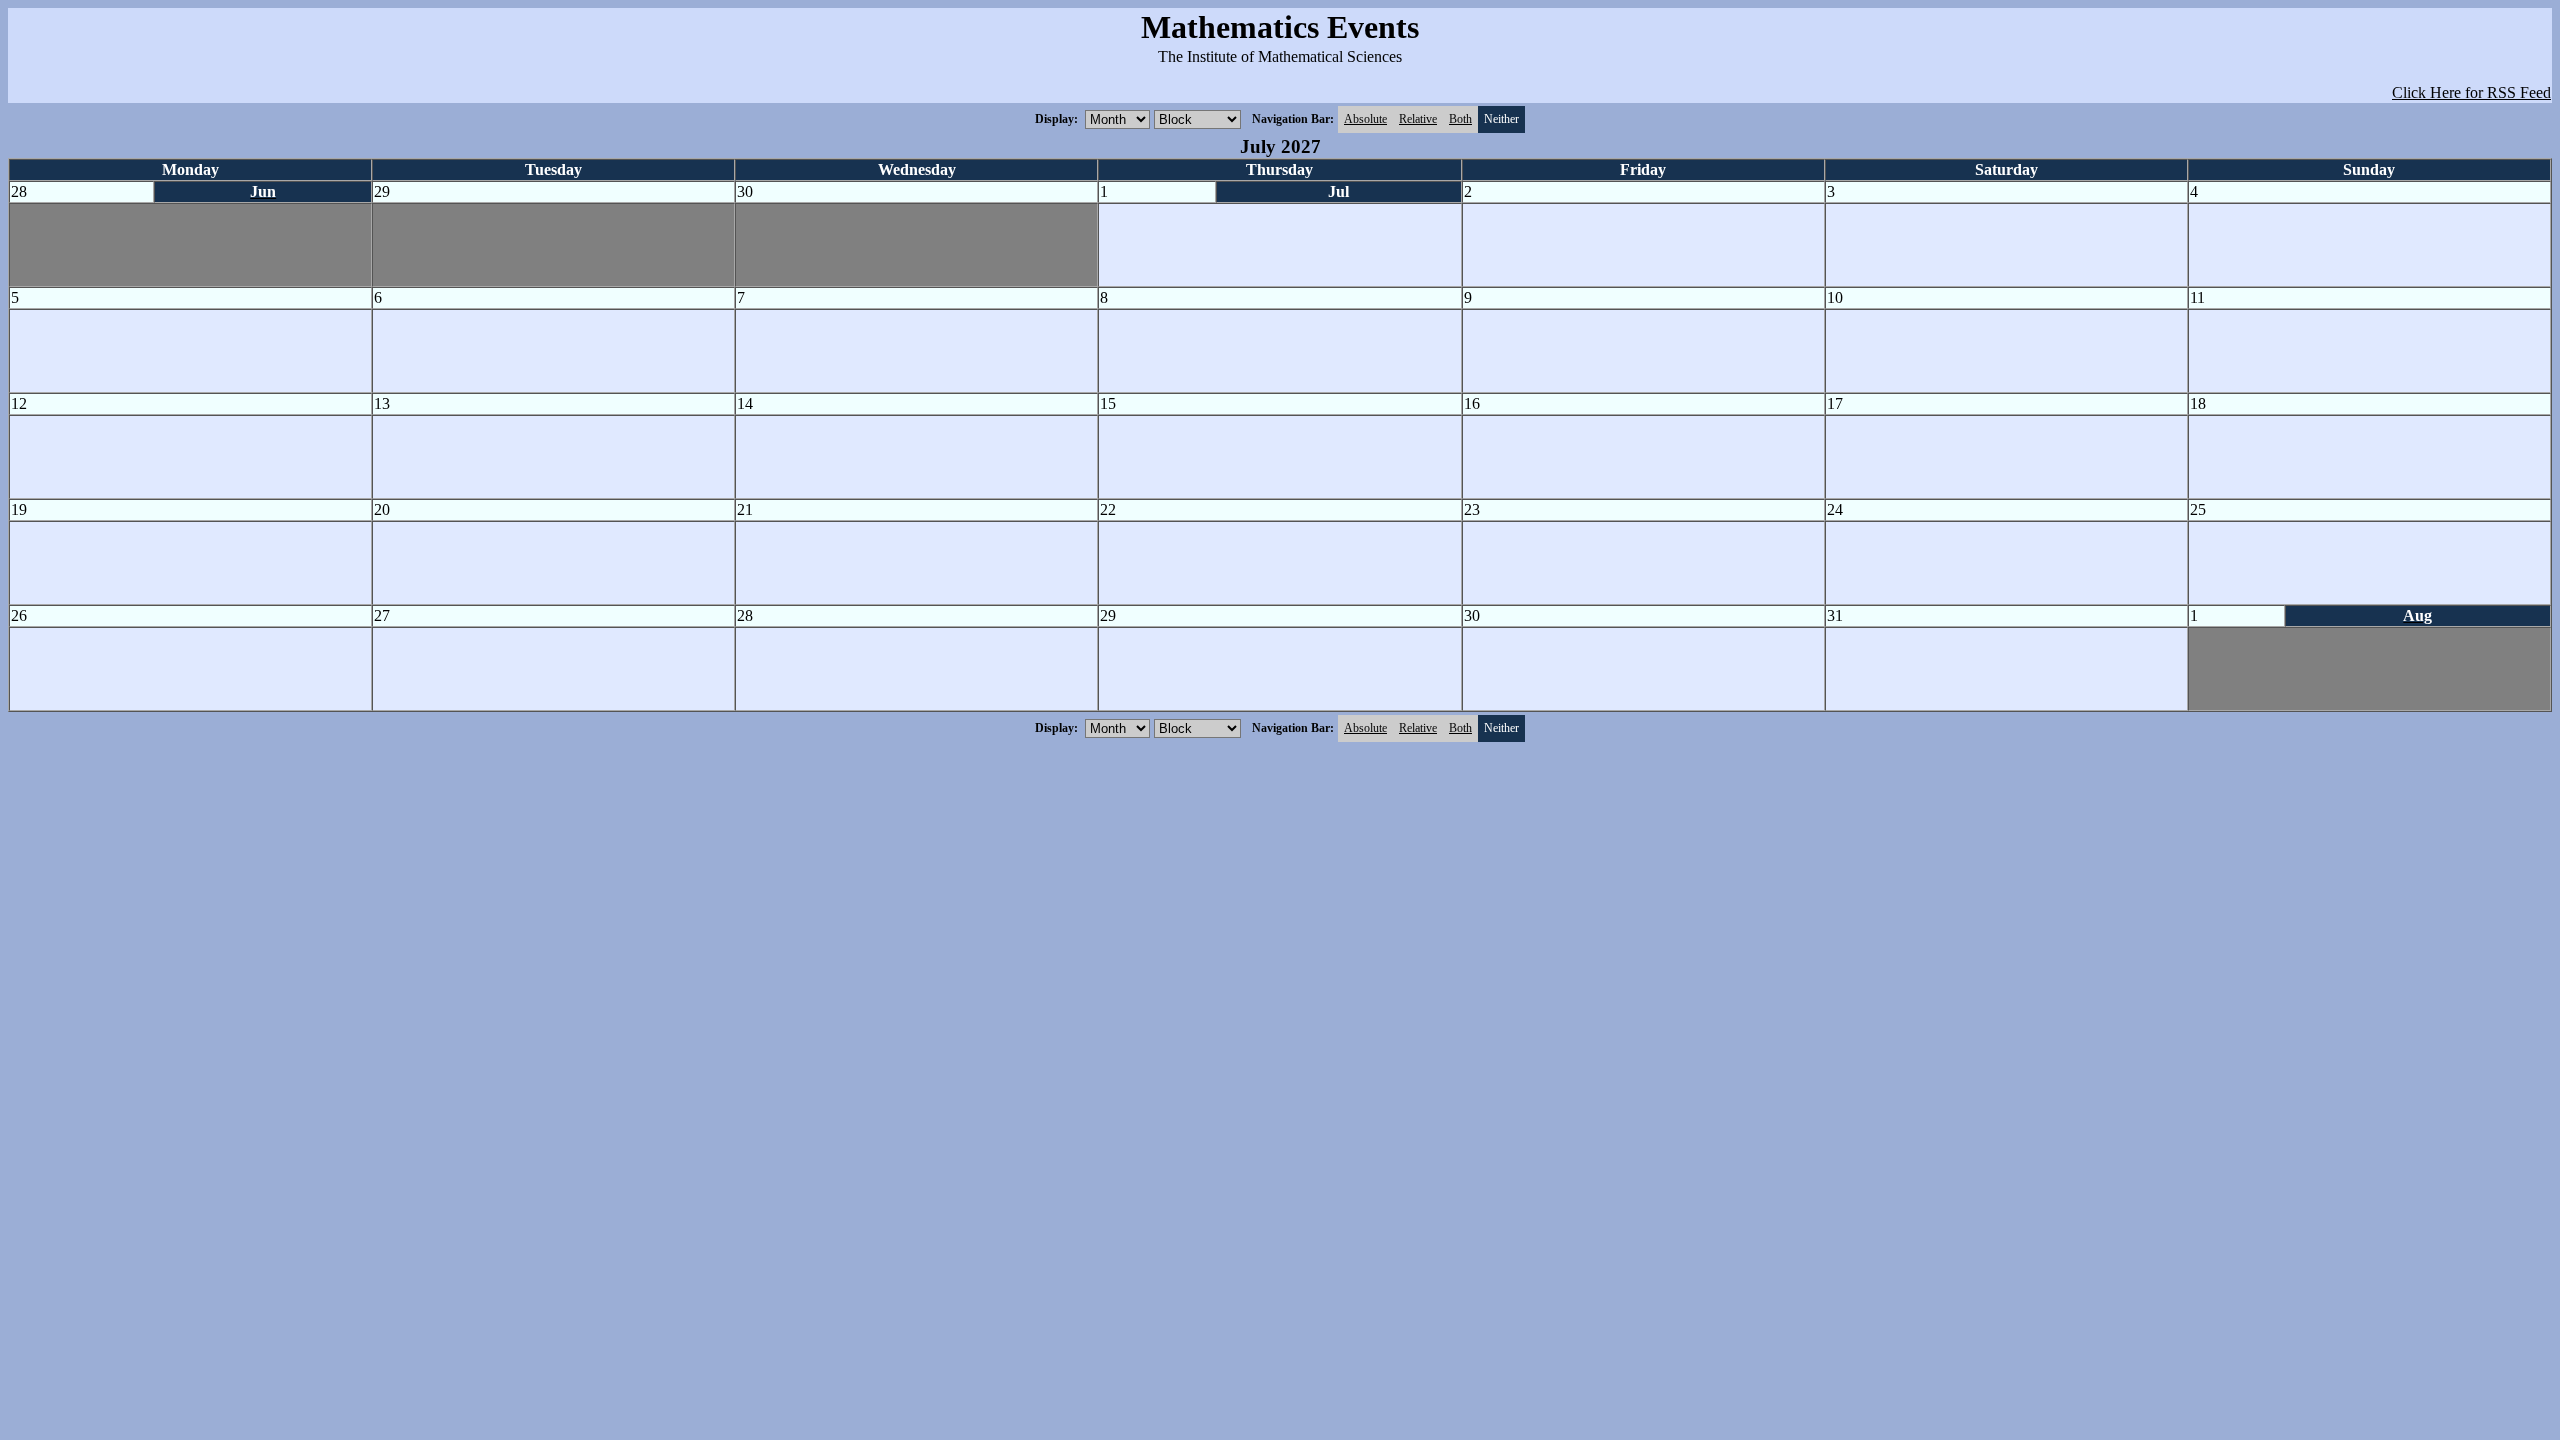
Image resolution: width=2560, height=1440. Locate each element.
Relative (1418, 119)
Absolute (1365, 119)
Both (1460, 119)
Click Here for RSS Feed (2471, 92)
